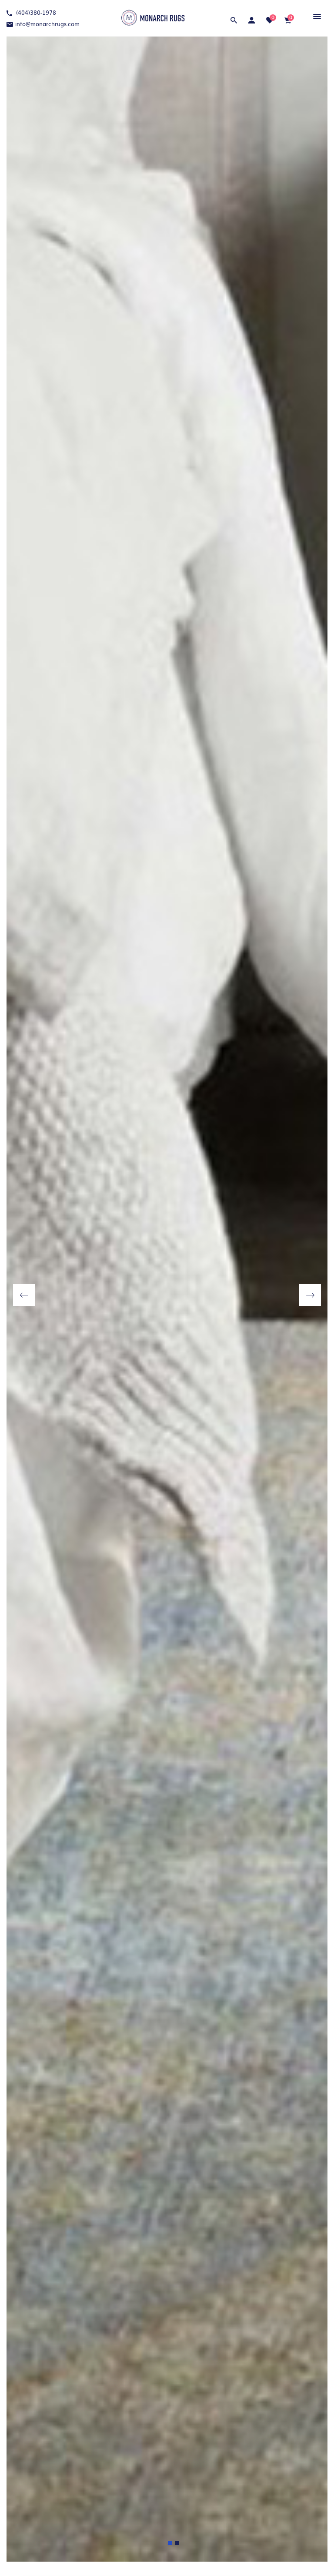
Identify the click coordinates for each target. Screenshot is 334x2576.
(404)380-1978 (35, 12)
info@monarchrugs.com (47, 24)
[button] (316, 16)
